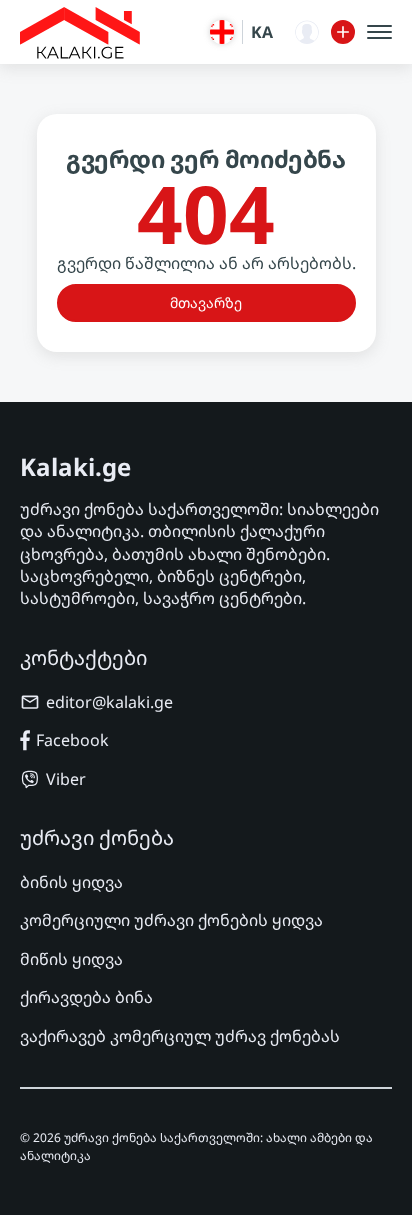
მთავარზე (206, 302)
